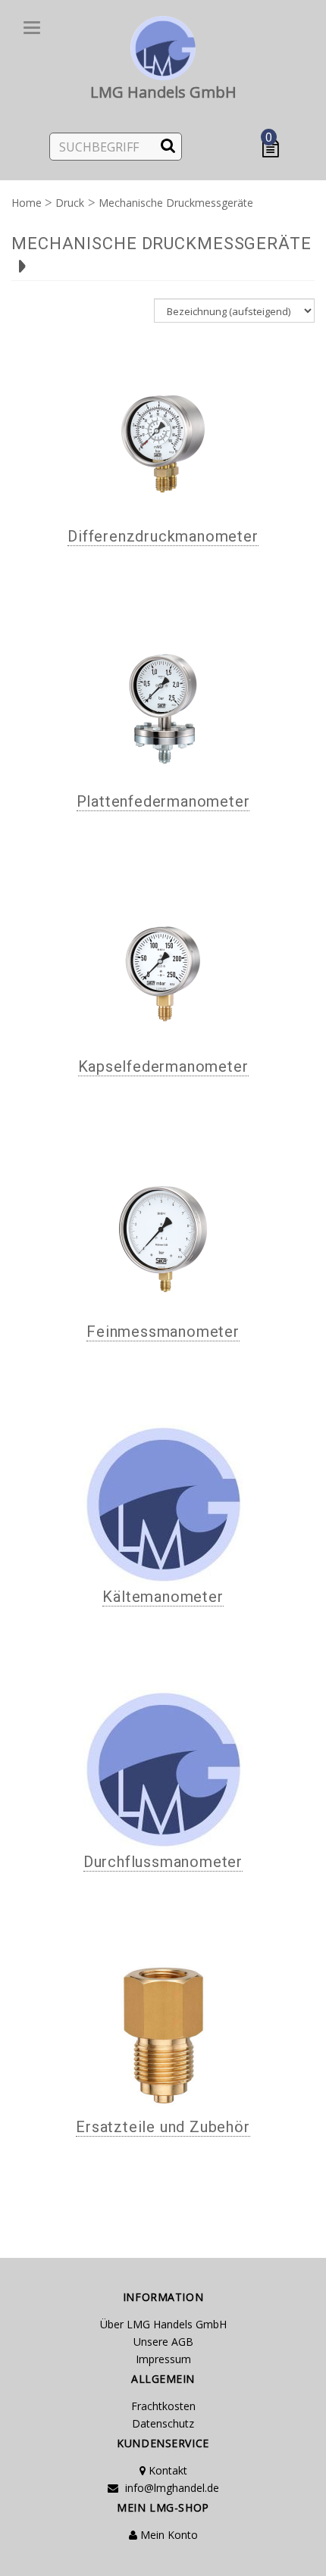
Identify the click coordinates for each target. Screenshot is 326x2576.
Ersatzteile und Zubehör (163, 2127)
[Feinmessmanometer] (163, 1239)
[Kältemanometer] (163, 1504)
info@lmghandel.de (171, 2488)
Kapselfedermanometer (163, 1066)
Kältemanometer (163, 1597)
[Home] (163, 45)
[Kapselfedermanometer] (163, 974)
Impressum (163, 2359)
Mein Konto (168, 2535)
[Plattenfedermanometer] (163, 709)
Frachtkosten (163, 2406)
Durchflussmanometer (163, 1862)
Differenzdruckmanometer (163, 536)
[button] (274, 149)
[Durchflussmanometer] (163, 1769)
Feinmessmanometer (163, 1332)
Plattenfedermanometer (163, 801)
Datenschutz (163, 2423)
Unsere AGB (163, 2342)
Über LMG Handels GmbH (163, 2324)
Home (27, 203)
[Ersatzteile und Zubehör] (163, 2034)
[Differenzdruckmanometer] (163, 444)
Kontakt (166, 2470)
